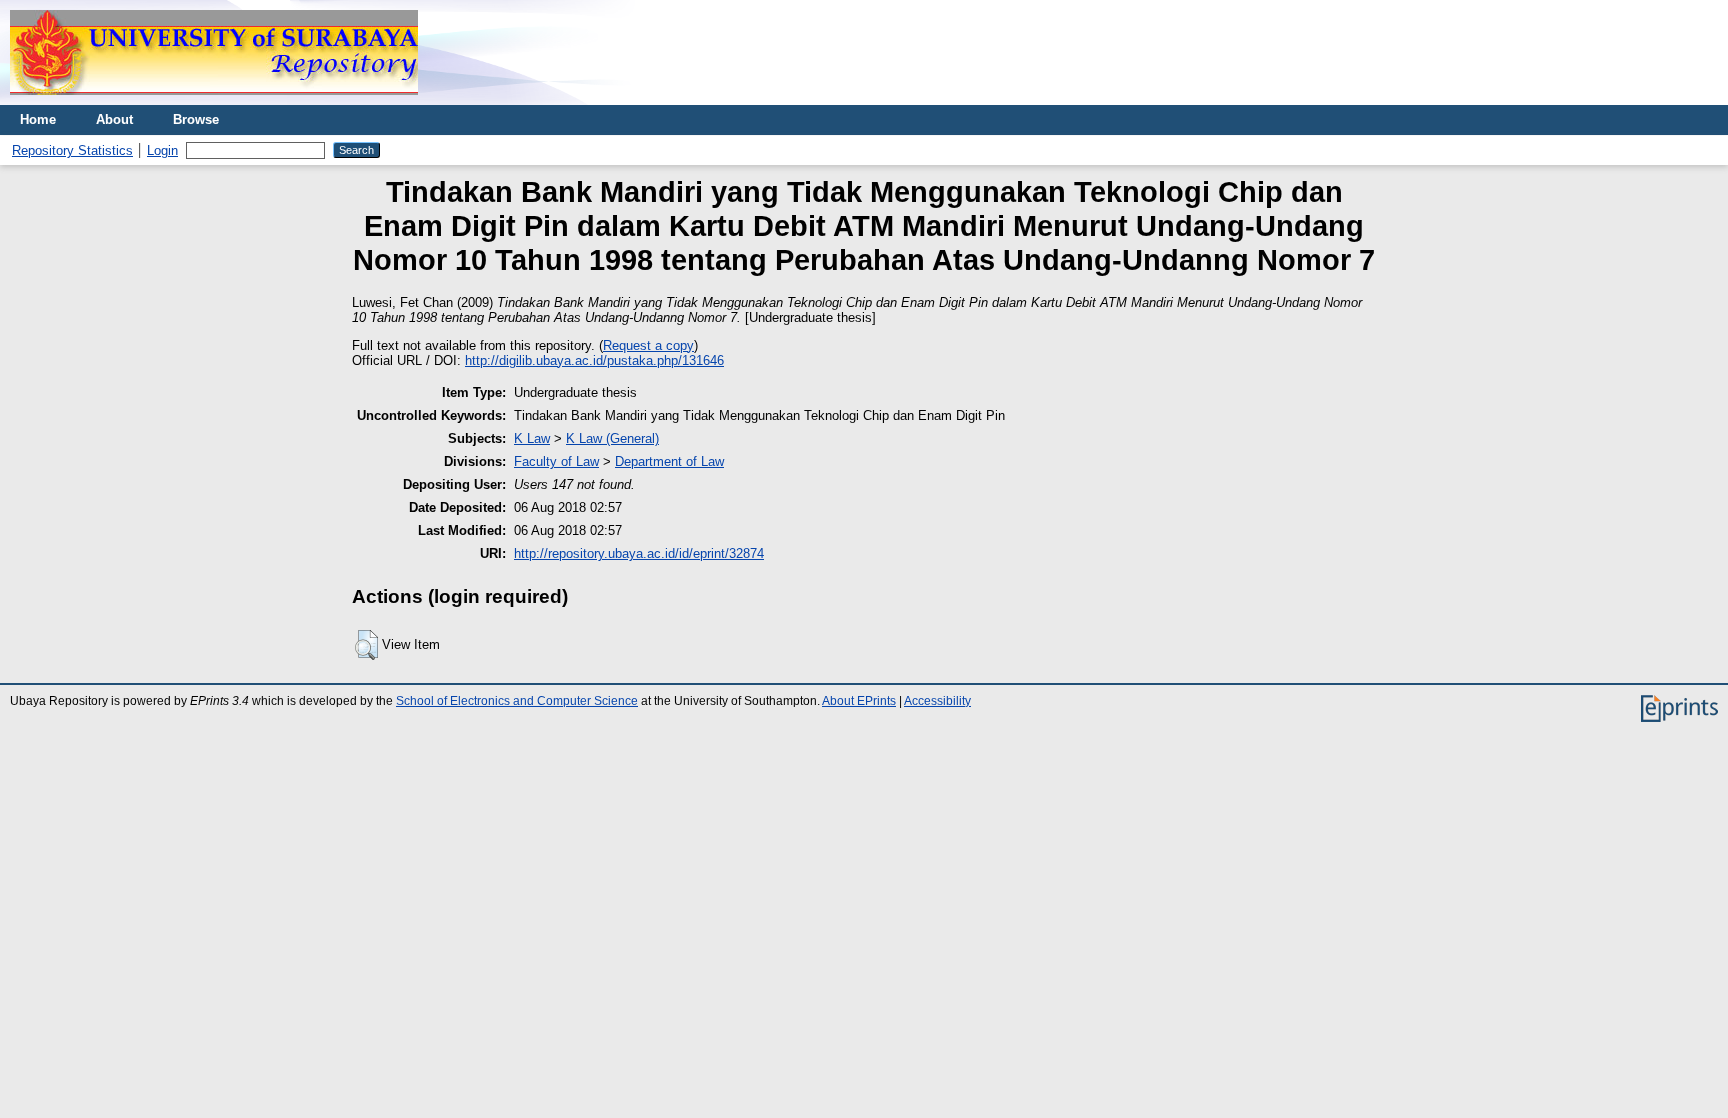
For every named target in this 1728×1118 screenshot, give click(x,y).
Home (38, 119)
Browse (196, 119)
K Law (532, 438)
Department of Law (669, 461)
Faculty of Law (556, 461)
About (114, 119)
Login (162, 150)
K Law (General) (612, 438)
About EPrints (859, 701)
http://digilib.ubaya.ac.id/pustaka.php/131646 (594, 360)
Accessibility (937, 701)
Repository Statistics (72, 150)
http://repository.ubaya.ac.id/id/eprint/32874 (639, 553)
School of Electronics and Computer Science (517, 701)
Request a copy (648, 345)
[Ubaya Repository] (214, 100)
